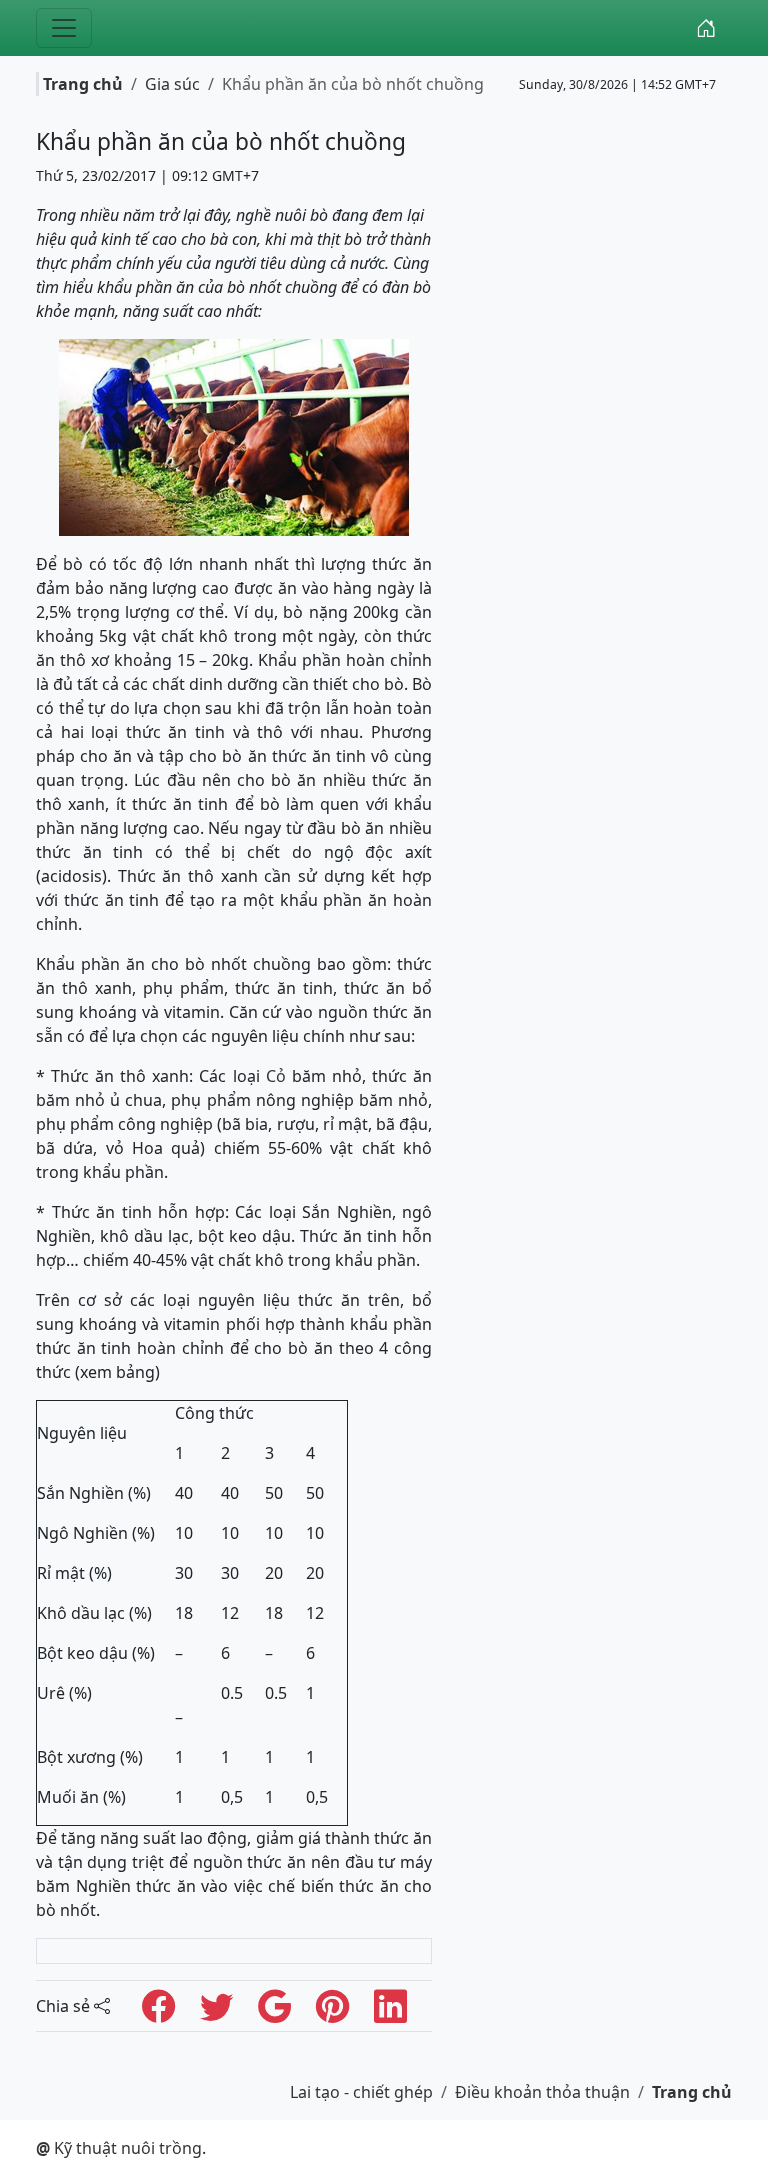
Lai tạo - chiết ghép (361, 2092)
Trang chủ (83, 84)
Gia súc (172, 84)
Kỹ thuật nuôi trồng (119, 2148)
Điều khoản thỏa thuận (542, 2092)
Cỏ (276, 1076)
